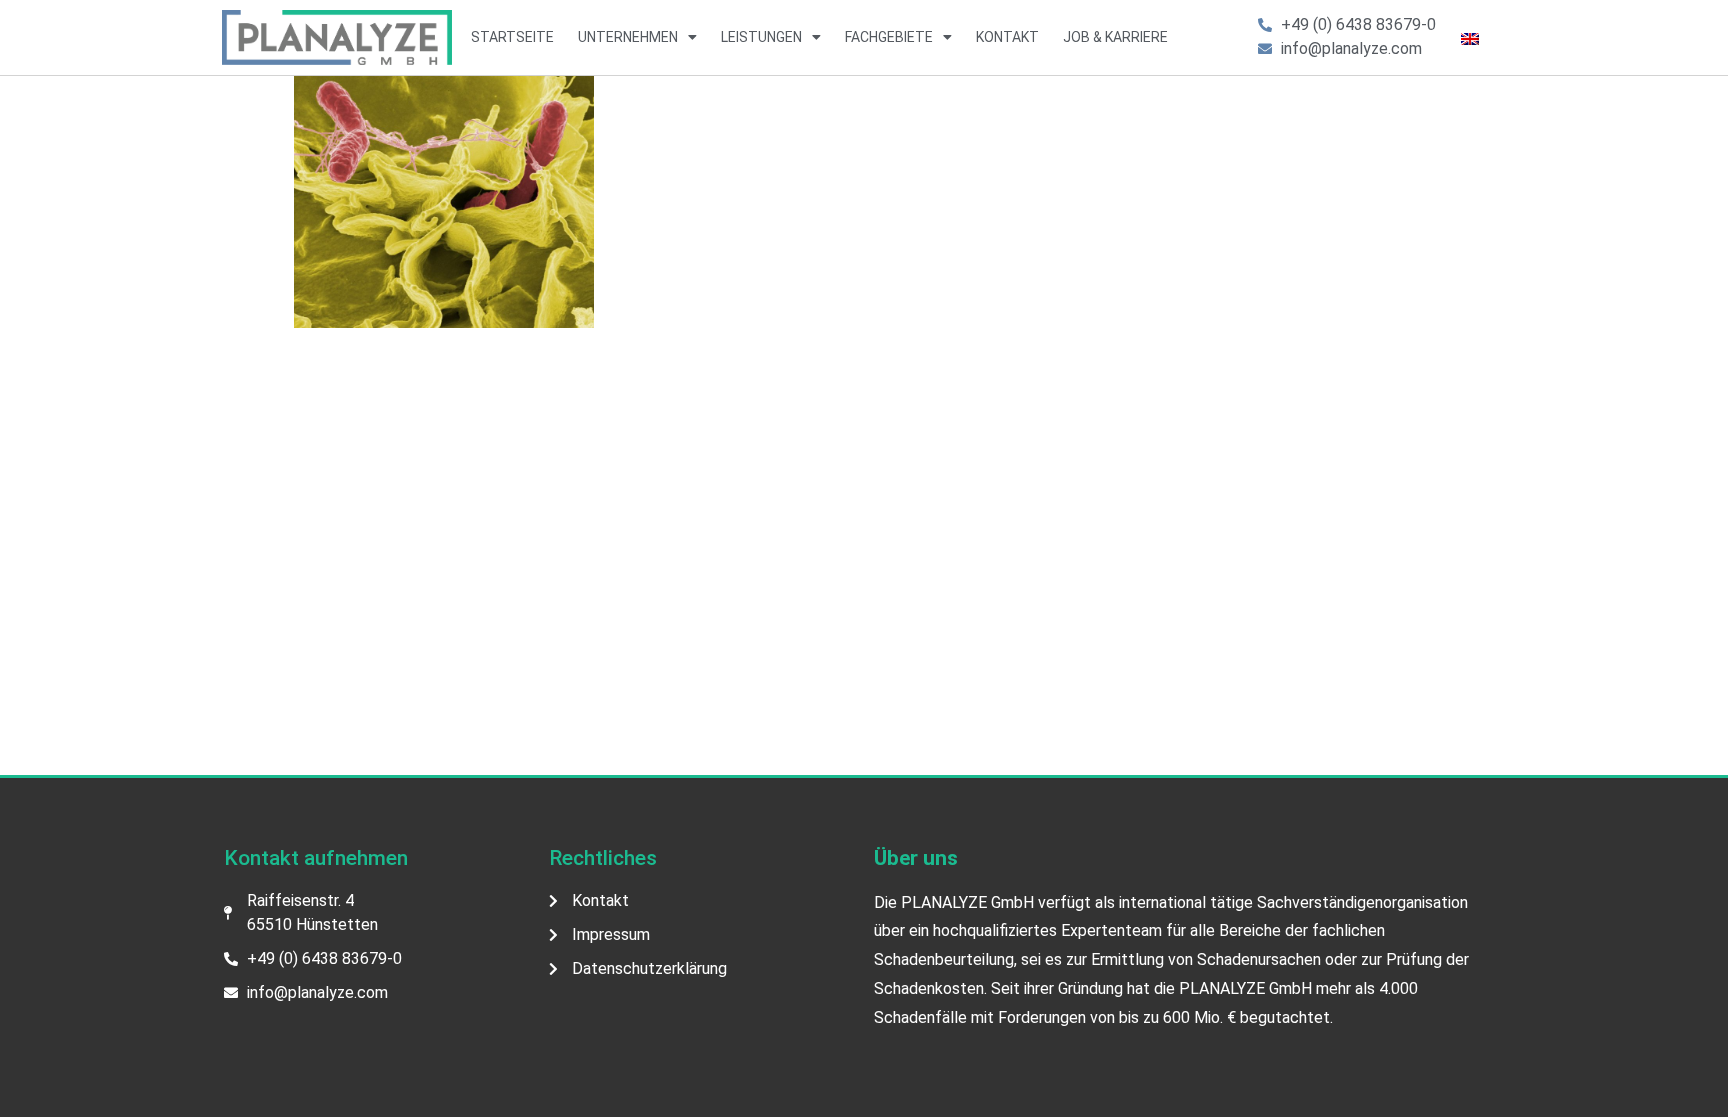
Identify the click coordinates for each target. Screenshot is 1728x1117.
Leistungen (761, 37)
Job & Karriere (1115, 37)
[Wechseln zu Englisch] (1470, 37)
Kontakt (1007, 37)
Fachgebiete (889, 37)
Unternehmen (628, 37)
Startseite (512, 37)
